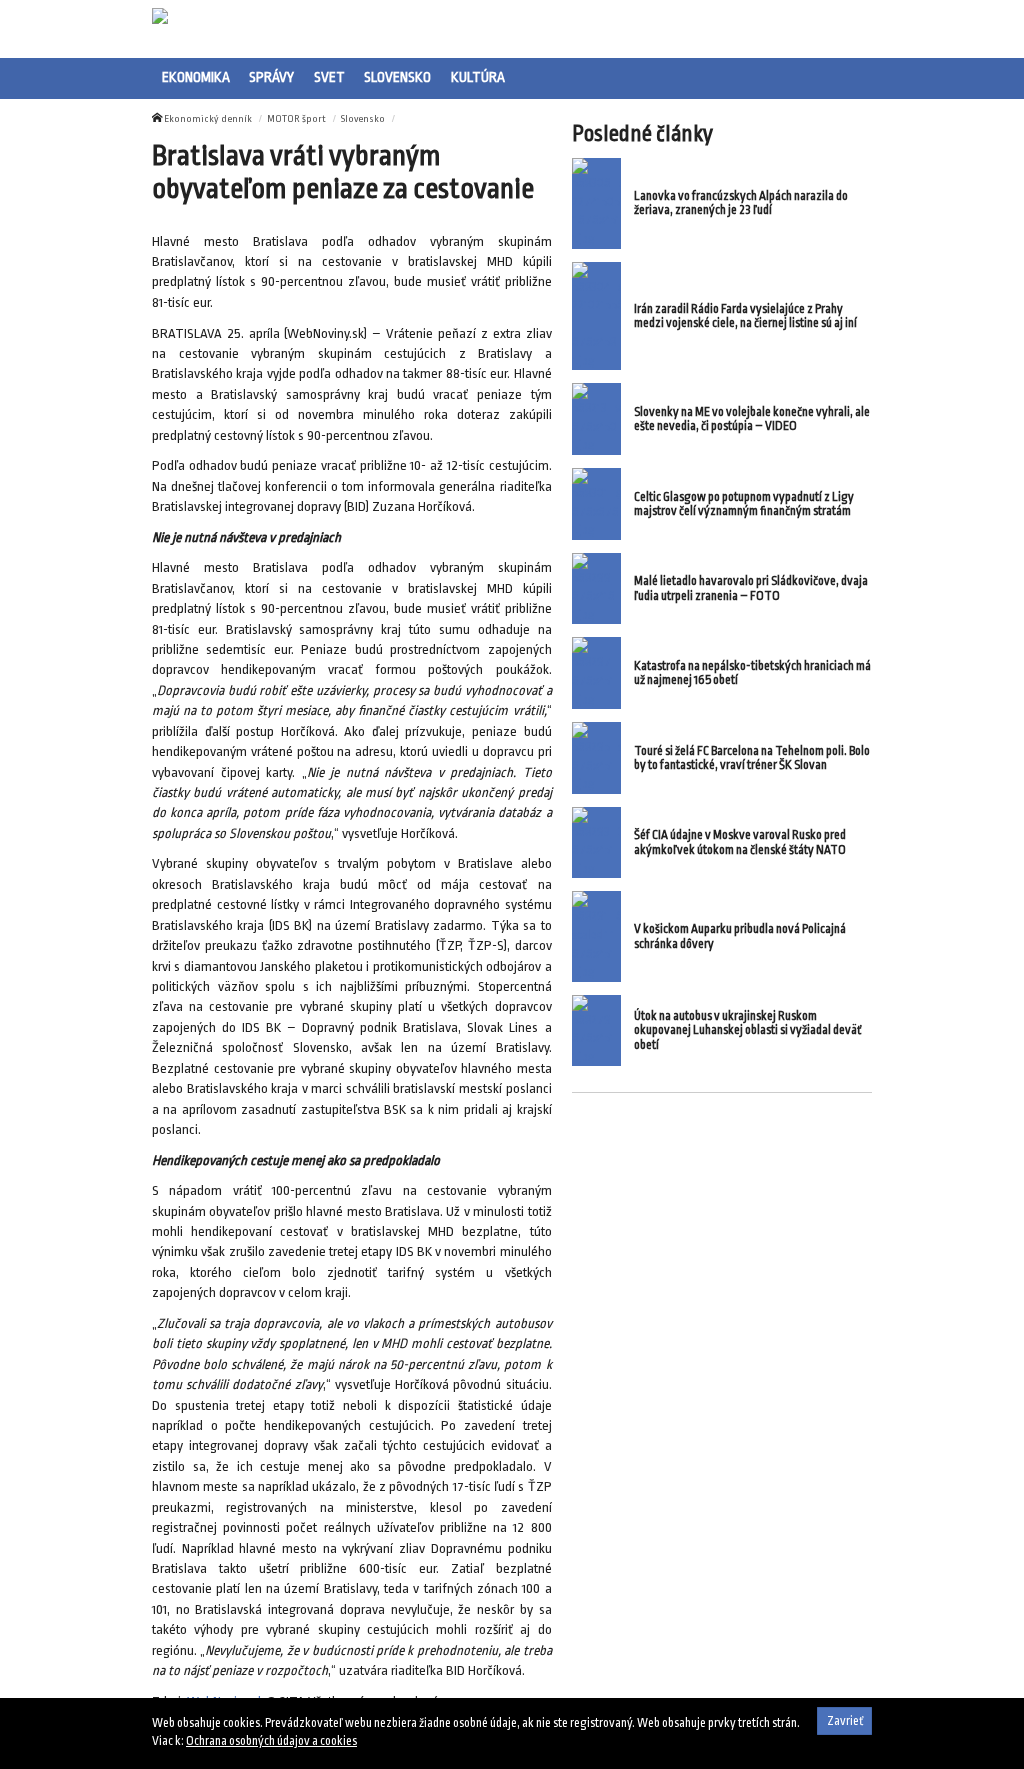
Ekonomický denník (208, 118)
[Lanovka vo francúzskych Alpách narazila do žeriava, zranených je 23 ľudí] (596, 203)
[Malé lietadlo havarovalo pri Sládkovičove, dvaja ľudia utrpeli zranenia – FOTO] (596, 589)
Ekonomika (196, 77)
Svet (329, 77)
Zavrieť (845, 1721)
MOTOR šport (296, 118)
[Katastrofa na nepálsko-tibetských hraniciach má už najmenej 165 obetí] (596, 673)
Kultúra (478, 77)
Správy (271, 77)
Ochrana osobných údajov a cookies (271, 1741)
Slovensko (397, 77)
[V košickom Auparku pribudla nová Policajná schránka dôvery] (596, 936)
